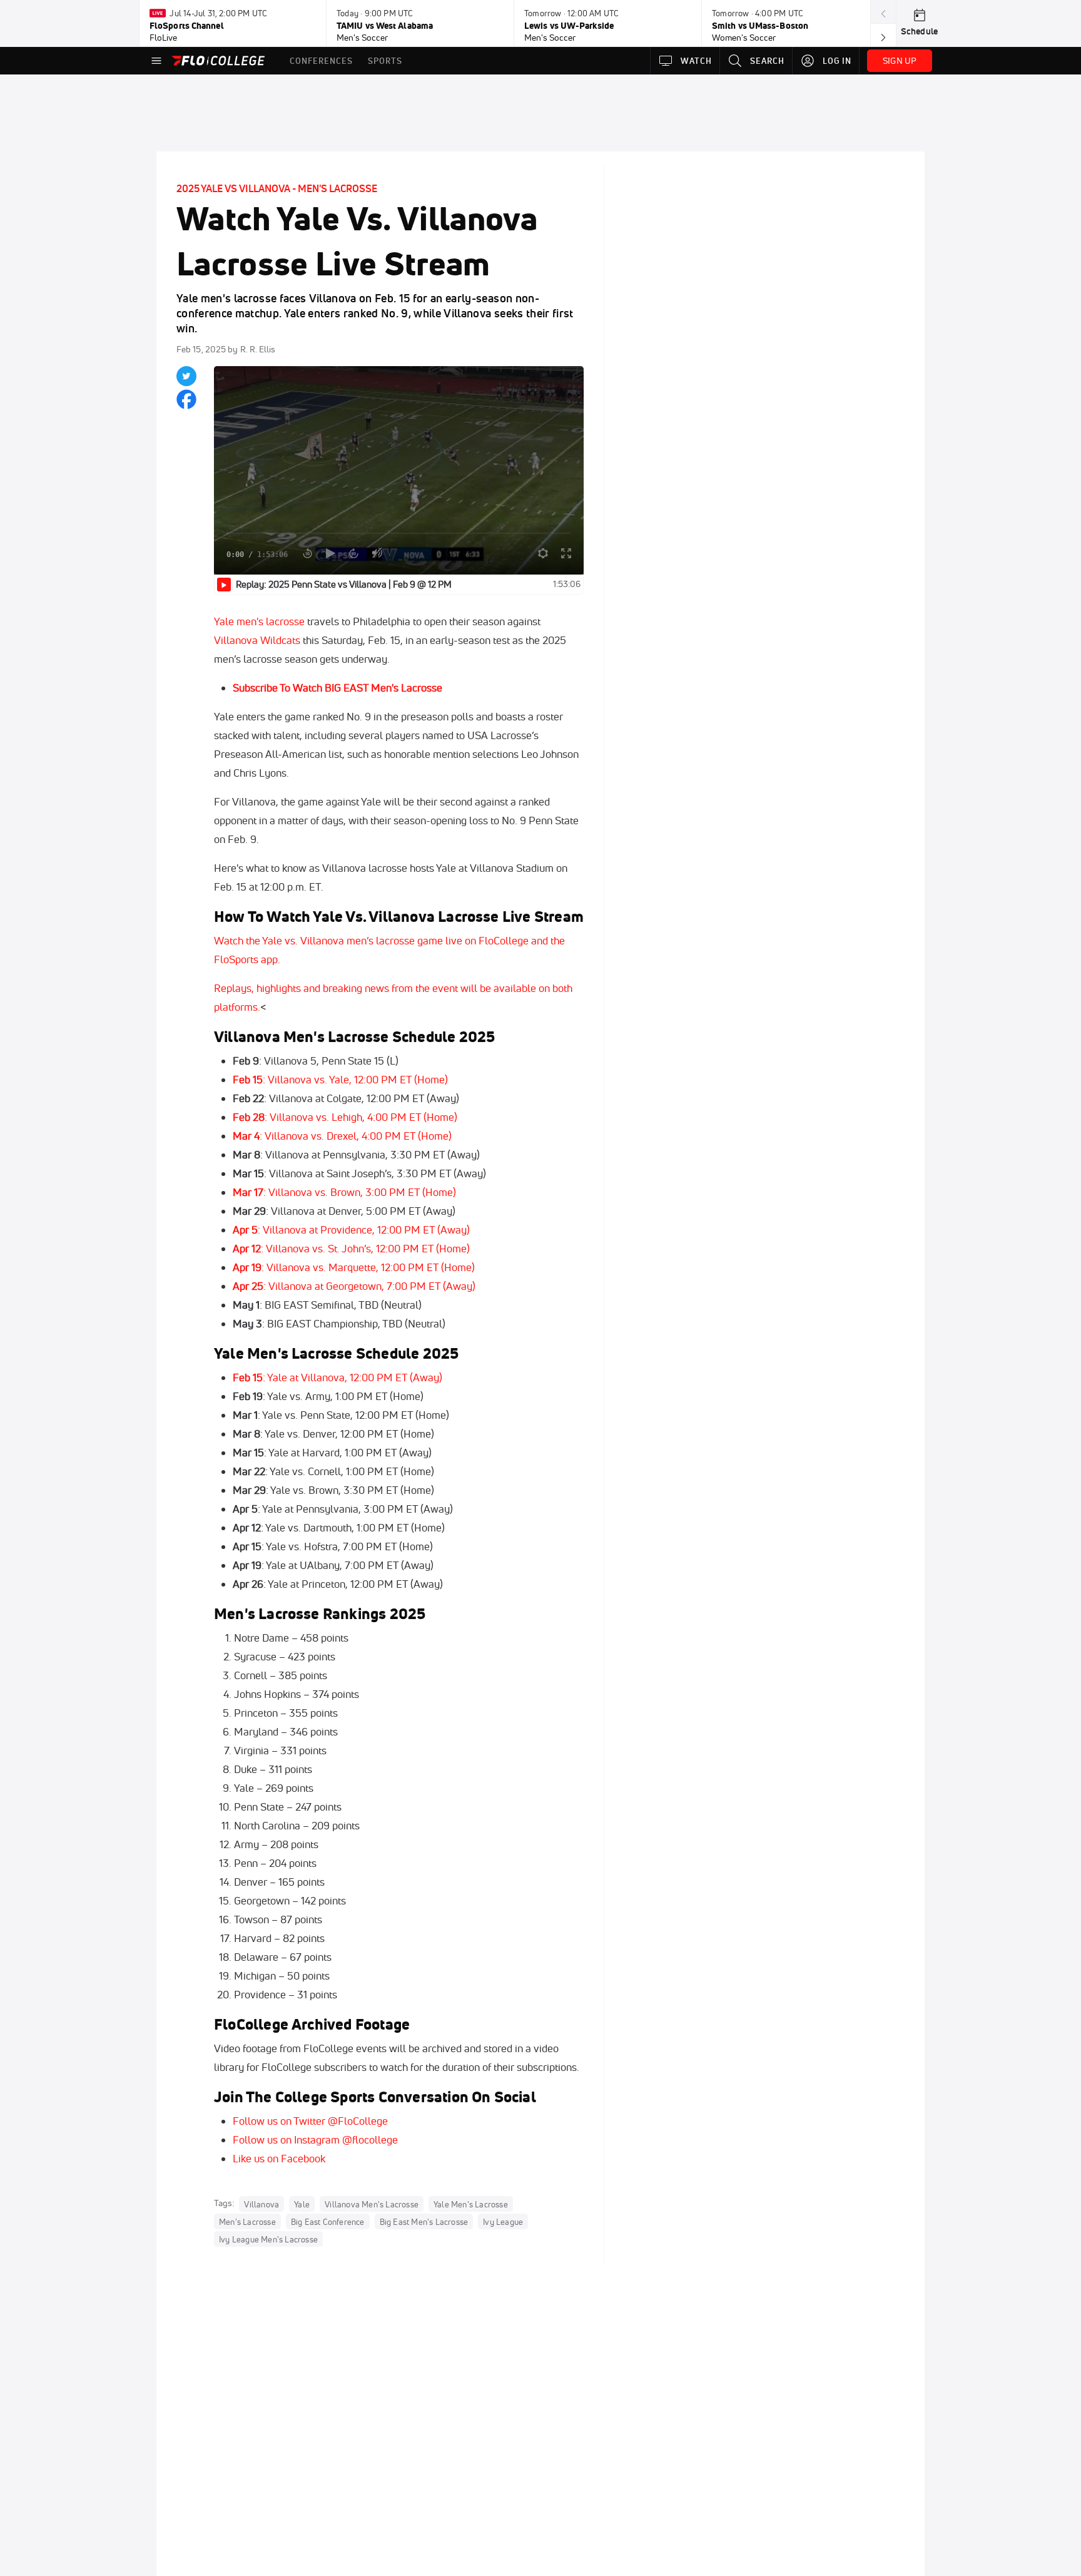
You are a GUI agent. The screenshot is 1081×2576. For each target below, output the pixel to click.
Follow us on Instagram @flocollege (315, 2139)
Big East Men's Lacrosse (424, 2221)
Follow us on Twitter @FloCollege (310, 2121)
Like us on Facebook (279, 2158)
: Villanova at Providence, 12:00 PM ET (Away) (351, 1229)
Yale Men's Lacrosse (471, 2204)
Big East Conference (328, 2221)
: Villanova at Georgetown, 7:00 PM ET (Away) (354, 1286)
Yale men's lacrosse (261, 621)
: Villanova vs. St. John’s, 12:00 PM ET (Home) (351, 1248)
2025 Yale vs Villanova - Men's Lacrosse (277, 188)
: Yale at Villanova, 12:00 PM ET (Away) (337, 1377)
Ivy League (503, 2221)
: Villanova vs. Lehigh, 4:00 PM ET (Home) (345, 1117)
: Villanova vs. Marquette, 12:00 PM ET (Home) (354, 1267)
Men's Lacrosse (247, 2221)
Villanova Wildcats (257, 640)
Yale (302, 2204)
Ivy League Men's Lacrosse (268, 2239)
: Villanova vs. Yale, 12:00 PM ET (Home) (340, 1079)
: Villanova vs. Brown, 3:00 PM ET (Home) (344, 1192)
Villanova (261, 2204)
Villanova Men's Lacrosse (372, 2204)
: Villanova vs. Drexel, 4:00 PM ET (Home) (342, 1136)
